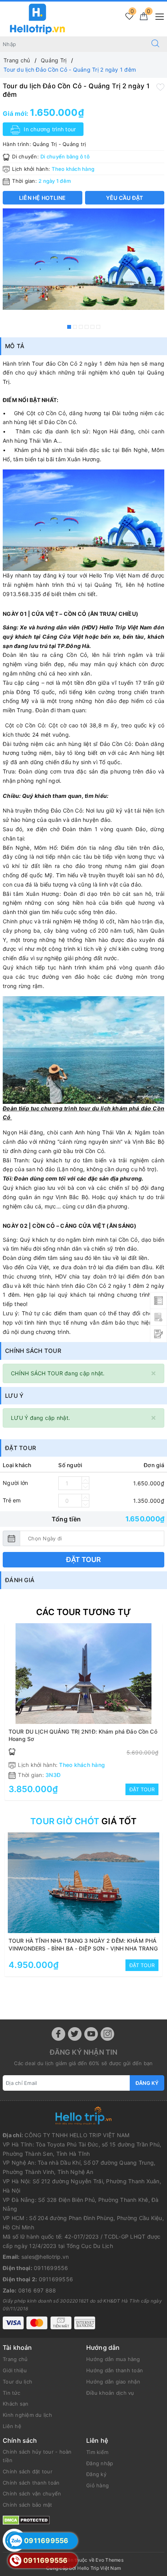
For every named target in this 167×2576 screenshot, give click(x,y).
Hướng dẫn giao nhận (113, 2382)
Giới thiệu (15, 2370)
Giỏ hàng (97, 2485)
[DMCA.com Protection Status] (26, 2520)
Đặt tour (83, 1560)
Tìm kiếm (97, 2452)
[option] (83, 259)
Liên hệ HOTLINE (43, 198)
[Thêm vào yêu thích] (160, 86)
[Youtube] (91, 2034)
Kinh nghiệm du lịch (27, 2415)
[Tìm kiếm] (155, 44)
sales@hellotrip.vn (45, 2257)
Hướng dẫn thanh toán (115, 2370)
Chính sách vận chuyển (32, 2494)
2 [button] (75, 327)
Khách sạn (16, 2404)
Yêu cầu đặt (125, 198)
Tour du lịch (17, 2382)
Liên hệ (12, 2426)
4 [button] (87, 327)
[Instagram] (107, 2034)
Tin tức (11, 2393)
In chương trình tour (49, 129)
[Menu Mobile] (157, 16)
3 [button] (81, 327)
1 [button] (69, 327)
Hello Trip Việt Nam (99, 2568)
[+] (85, 1480)
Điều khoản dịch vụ (110, 2393)
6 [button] (98, 327)
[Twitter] (75, 2034)
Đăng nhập (100, 2463)
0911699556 (51, 2268)
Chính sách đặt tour (28, 2471)
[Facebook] (58, 2034)
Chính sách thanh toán (31, 2483)
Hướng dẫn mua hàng (113, 2359)
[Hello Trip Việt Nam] (38, 18)
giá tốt (83, 1821)
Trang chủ (15, 2359)
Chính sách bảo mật (28, 2505)
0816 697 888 (37, 2290)
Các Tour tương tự (84, 1612)
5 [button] (92, 327)
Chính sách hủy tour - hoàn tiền (37, 2456)
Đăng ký (147, 2083)
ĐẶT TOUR (142, 1789)
